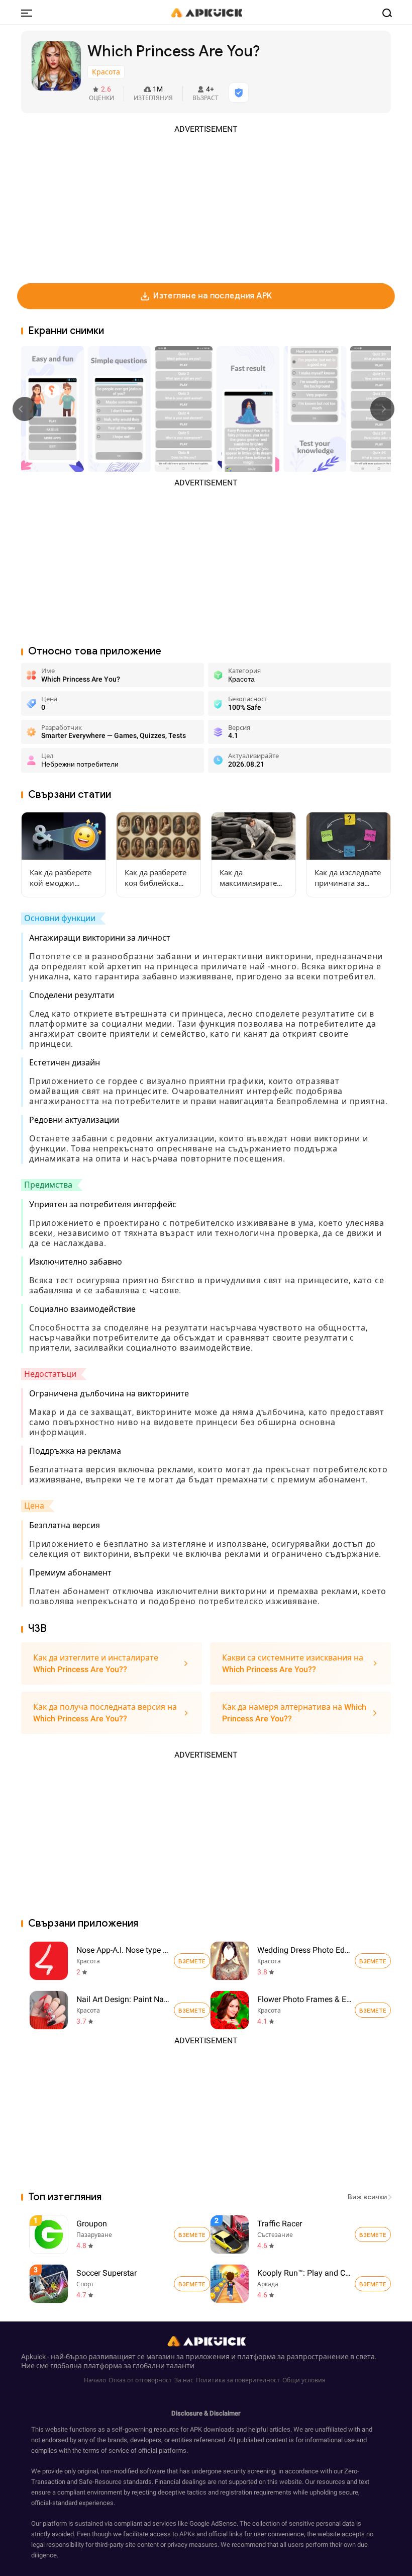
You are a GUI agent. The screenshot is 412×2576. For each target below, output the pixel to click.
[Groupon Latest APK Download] (121, 2234)
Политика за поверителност (238, 2380)
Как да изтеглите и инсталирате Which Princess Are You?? (96, 1664)
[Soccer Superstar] (192, 2284)
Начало (95, 2380)
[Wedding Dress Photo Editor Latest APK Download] (230, 1961)
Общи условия (304, 2380)
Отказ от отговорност (140, 2380)
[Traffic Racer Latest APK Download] (302, 2234)
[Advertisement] (206, 205)
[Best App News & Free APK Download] (206, 12)
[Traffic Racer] (373, 2234)
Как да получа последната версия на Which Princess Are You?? (105, 1713)
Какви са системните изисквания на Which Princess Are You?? (293, 1664)
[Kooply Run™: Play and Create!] (373, 2284)
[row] (49, 2234)
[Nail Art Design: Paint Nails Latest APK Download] (49, 2010)
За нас (184, 2380)
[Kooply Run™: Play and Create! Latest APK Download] (302, 2283)
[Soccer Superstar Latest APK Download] (121, 2283)
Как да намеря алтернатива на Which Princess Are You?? (294, 1713)
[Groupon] (192, 2234)
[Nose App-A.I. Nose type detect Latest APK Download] (49, 1961)
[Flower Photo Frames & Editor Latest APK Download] (230, 2010)
